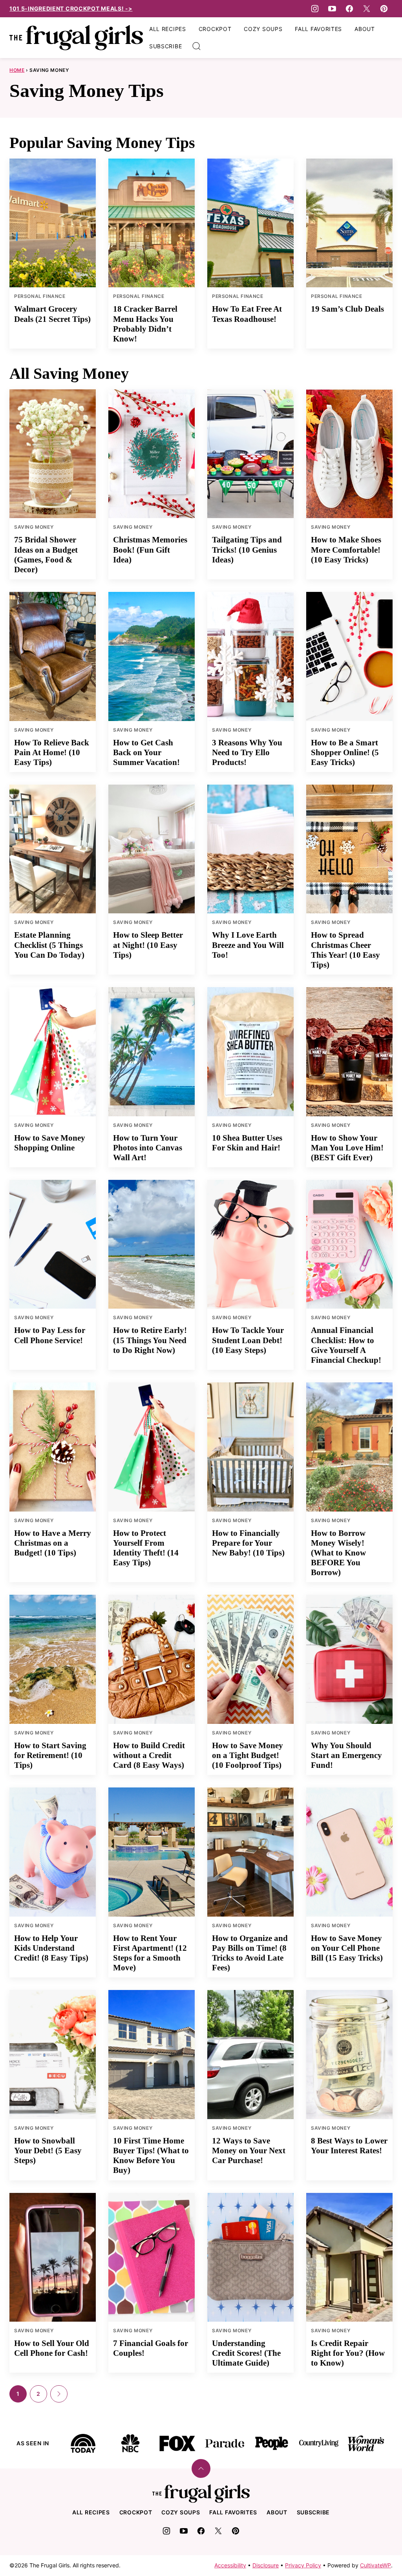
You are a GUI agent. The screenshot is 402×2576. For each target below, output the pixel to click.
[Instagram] (315, 9)
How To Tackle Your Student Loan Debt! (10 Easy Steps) (248, 1340)
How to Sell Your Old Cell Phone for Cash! (52, 2348)
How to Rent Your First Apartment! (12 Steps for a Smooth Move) (150, 1953)
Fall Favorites (318, 29)
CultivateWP (376, 2565)
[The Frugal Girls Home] (76, 38)
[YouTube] (332, 9)
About (365, 29)
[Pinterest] (384, 9)
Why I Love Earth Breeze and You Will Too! (248, 945)
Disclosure (266, 2565)
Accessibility (230, 2565)
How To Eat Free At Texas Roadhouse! (247, 314)
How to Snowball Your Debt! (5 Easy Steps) (48, 2151)
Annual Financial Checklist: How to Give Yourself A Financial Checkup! (346, 1345)
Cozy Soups (263, 29)
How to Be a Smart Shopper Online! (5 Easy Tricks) (345, 752)
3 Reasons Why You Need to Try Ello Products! (247, 752)
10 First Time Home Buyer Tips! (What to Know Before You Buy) (151, 2156)
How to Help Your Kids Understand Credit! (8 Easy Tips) (51, 1948)
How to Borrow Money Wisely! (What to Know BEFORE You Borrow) (338, 1553)
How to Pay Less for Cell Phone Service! (50, 1335)
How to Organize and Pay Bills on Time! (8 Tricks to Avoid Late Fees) (250, 1953)
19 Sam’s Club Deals (347, 309)
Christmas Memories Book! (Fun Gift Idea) (150, 550)
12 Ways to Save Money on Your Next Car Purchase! (249, 2151)
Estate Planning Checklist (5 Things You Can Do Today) (49, 945)
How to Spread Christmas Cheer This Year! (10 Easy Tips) (345, 950)
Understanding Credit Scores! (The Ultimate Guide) (246, 2353)
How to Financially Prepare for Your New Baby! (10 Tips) (248, 1543)
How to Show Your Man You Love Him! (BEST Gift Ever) (347, 1148)
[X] (367, 9)
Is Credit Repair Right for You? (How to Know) (348, 2353)
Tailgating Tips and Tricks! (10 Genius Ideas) (247, 550)
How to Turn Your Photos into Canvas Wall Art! (148, 1148)
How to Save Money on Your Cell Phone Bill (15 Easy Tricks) (347, 1948)
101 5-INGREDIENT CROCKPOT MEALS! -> (71, 8)
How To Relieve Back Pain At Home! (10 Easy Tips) (52, 752)
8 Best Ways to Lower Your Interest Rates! (349, 2146)
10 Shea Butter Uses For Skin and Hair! (247, 1143)
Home (17, 70)
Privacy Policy (303, 2565)
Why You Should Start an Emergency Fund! (346, 1755)
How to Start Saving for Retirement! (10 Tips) (50, 1755)
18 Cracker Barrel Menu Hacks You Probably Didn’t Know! (145, 324)
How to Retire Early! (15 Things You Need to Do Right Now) (150, 1340)
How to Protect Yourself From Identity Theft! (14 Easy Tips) (146, 1548)
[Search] (197, 46)
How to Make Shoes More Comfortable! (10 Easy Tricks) (346, 550)
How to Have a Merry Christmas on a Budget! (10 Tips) (53, 1543)
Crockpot (215, 29)
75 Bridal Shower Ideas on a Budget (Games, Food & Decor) (46, 555)
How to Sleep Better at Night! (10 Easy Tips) (148, 945)
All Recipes (168, 29)
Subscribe (165, 46)
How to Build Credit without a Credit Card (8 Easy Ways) (149, 1755)
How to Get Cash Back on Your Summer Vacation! (146, 752)
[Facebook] (349, 9)
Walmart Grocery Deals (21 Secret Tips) (52, 314)
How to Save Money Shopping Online (50, 1143)
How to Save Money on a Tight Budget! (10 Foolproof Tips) (248, 1755)
